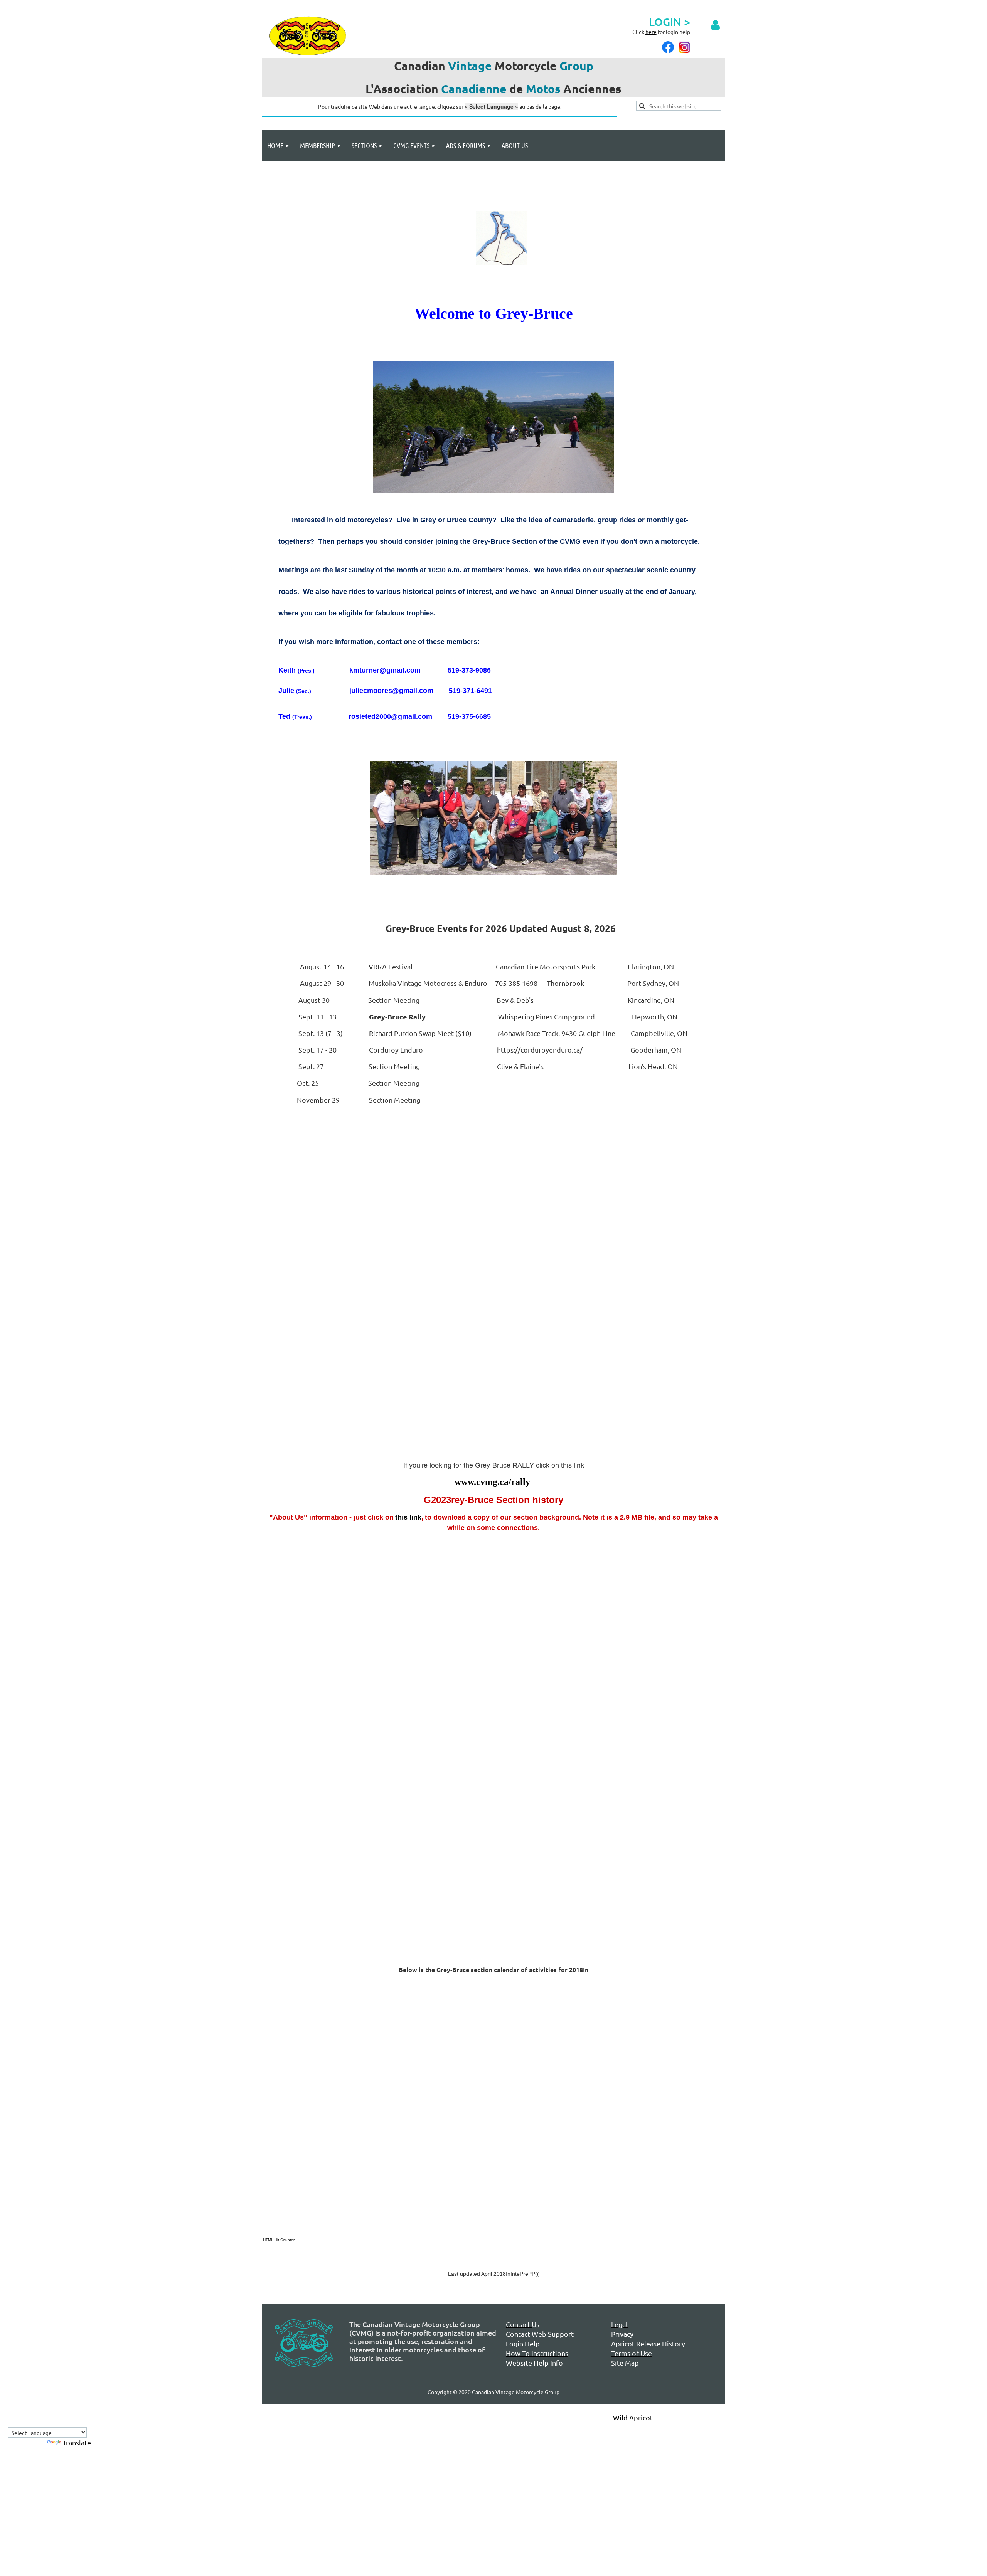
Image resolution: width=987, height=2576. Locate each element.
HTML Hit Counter (279, 2240)
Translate (77, 2442)
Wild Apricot (633, 2417)
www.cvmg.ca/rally (492, 1482)
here (651, 32)
